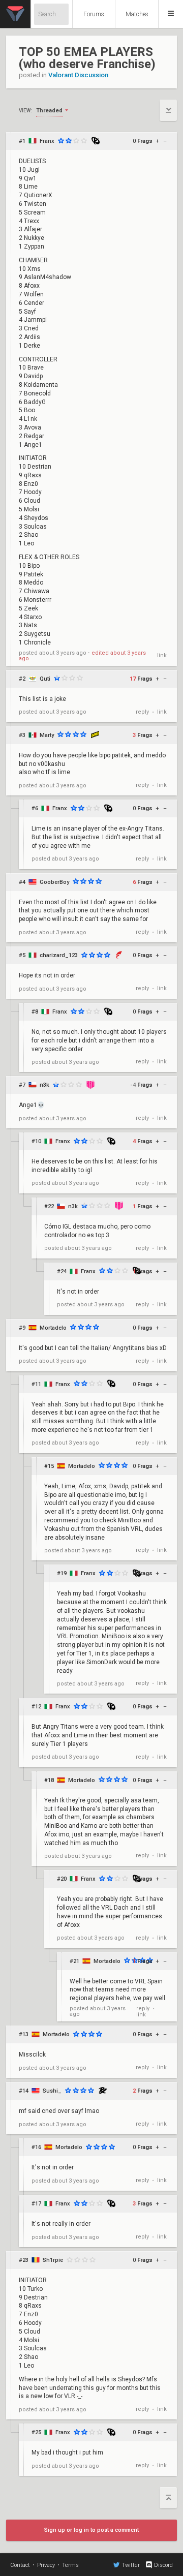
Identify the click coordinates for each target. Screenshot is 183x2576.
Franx (47, 141)
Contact (20, 2565)
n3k (44, 1085)
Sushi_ (52, 2091)
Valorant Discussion (78, 75)
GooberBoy (54, 882)
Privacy (46, 2565)
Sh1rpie (53, 2260)
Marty (47, 735)
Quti (45, 679)
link (162, 655)
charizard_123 (59, 955)
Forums (94, 14)
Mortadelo (53, 1328)
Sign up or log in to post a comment (91, 2530)
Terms (70, 2565)
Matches (137, 14)
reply (142, 712)
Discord (163, 2565)
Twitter (131, 2565)
